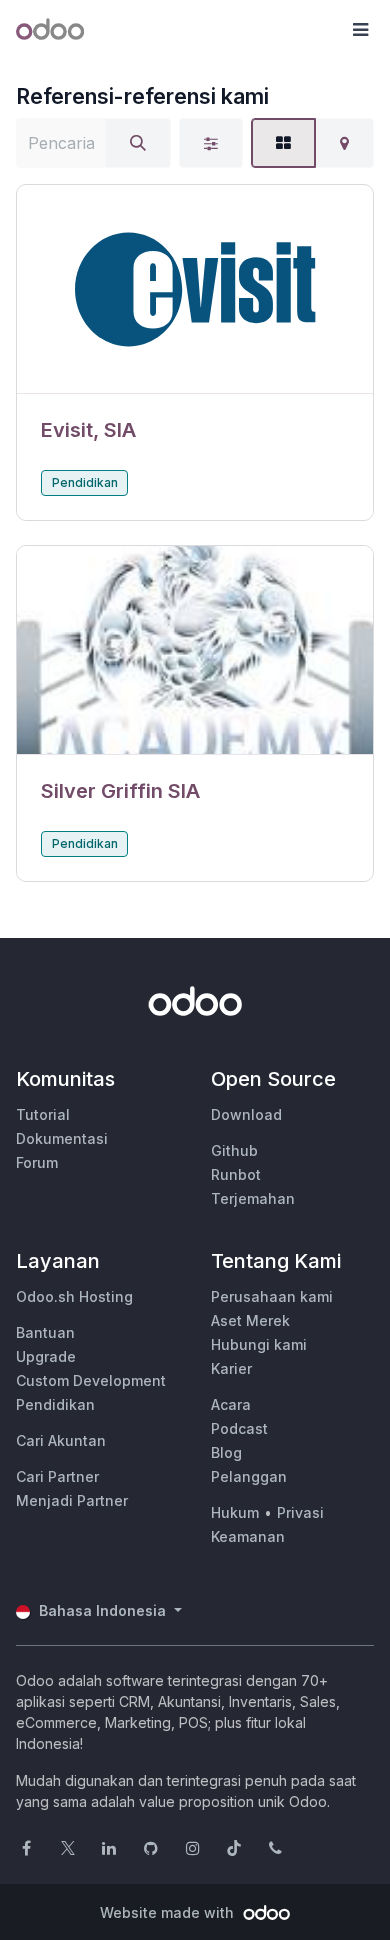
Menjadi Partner (72, 1500)
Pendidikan (85, 482)
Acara (231, 1404)
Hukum (235, 1512)
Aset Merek (250, 1320)
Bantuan (45, 1332)
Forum (37, 1162)
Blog (226, 1452)
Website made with (169, 1912)
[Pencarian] (138, 143)
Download (246, 1114)
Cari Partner (57, 1476)
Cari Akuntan (61, 1440)
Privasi (300, 1512)
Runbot (236, 1174)
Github (234, 1150)
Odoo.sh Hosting (74, 1296)
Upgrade (46, 1356)
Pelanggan (249, 1476)
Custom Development (91, 1380)
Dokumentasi (62, 1138)
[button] (360, 30)
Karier (231, 1368)
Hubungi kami (259, 1344)
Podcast (239, 1428)
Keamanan (248, 1536)
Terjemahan (253, 1198)
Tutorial (43, 1114)
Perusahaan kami (272, 1296)
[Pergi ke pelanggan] (195, 289)
